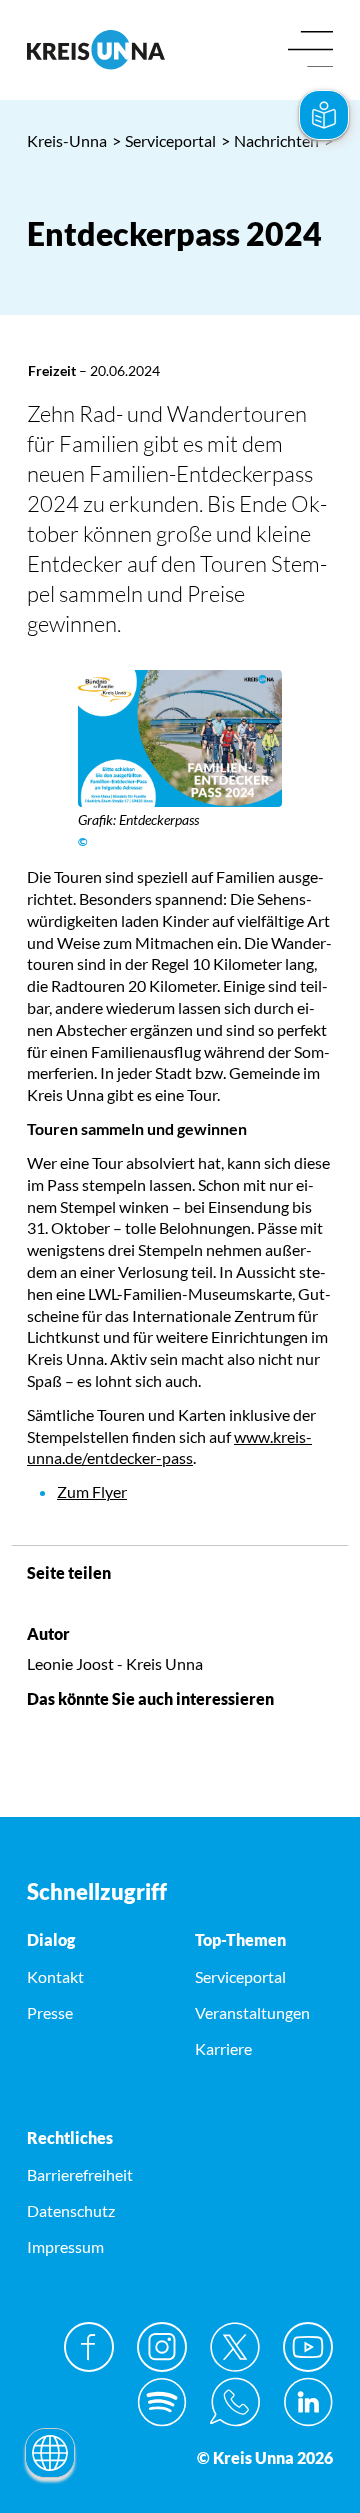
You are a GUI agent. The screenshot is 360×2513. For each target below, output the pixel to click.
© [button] (83, 841)
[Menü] (310, 50)
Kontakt (55, 1976)
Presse (50, 2012)
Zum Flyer (92, 1491)
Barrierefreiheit (80, 2174)
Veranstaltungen (252, 2012)
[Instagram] (162, 2347)
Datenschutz (71, 2210)
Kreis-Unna (67, 140)
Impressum (65, 2246)
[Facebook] (89, 2347)
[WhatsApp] (235, 2402)
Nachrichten (270, 140)
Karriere (223, 2048)
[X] (235, 2347)
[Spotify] (162, 2402)
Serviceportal (164, 140)
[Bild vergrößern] (180, 738)
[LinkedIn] (308, 2402)
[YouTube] (308, 2347)
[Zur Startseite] (96, 49)
